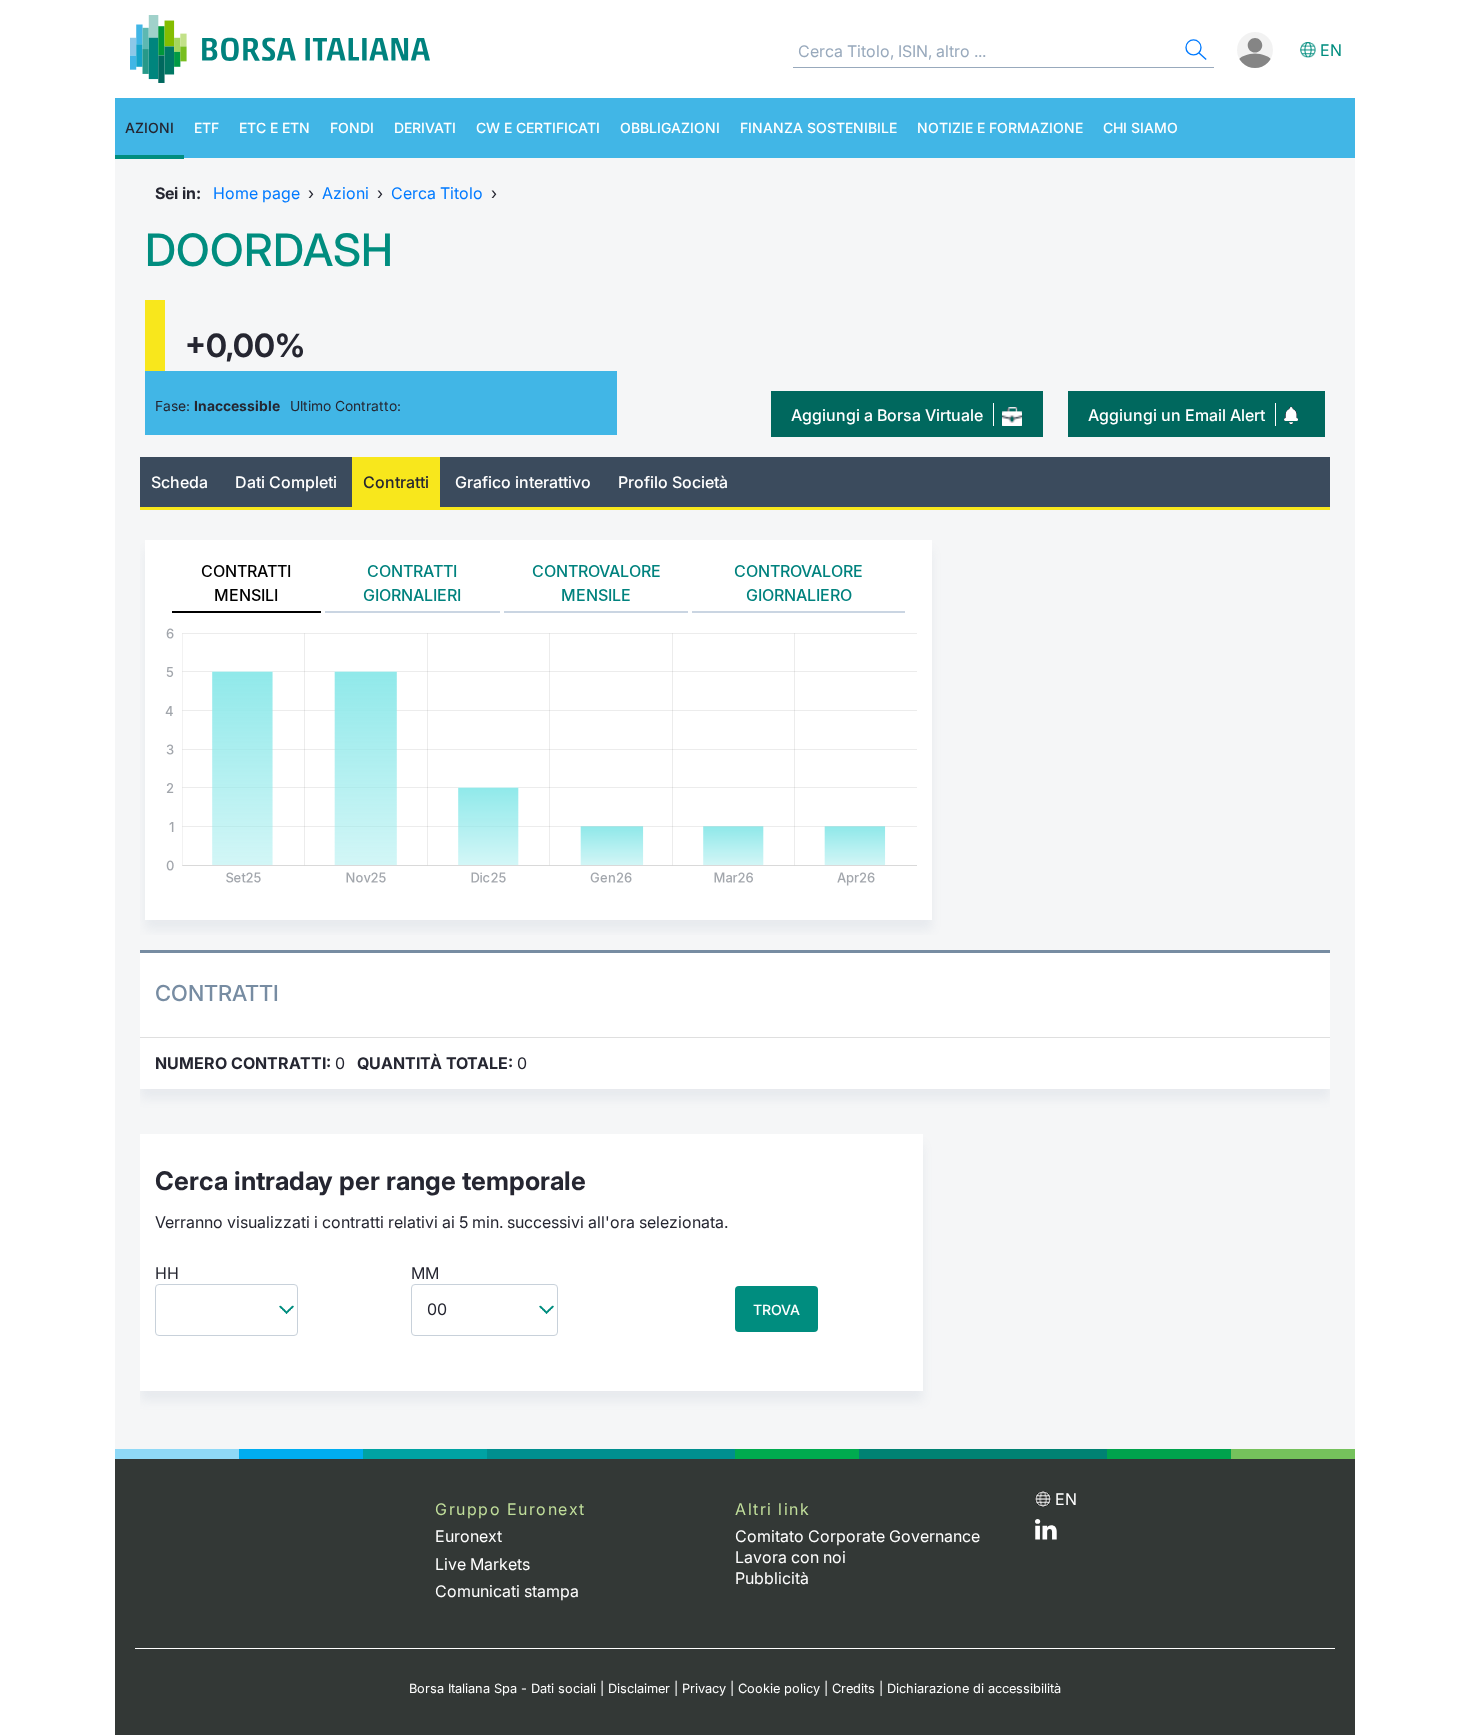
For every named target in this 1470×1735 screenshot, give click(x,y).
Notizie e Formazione (1000, 127)
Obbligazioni (670, 127)
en (1331, 50)
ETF (206, 127)
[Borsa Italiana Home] (280, 49)
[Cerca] (1194, 52)
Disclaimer (639, 1688)
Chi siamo (1140, 127)
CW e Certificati (538, 127)
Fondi (352, 127)
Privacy (704, 1688)
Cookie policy (779, 1688)
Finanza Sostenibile (818, 127)
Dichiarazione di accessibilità (974, 1688)
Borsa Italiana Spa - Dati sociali (502, 1688)
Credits (853, 1688)
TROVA (776, 1309)
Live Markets (482, 1564)
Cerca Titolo (437, 193)
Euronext (468, 1536)
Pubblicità (772, 1578)
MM (425, 1273)
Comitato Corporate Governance (857, 1536)
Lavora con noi (790, 1557)
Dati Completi (286, 482)
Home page (256, 193)
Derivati (425, 127)
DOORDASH (269, 250)
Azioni (149, 127)
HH (167, 1273)
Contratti (396, 482)
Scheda (179, 482)
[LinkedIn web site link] (1046, 1534)
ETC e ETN (274, 127)
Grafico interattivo (523, 482)
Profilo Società (673, 482)
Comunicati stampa (507, 1591)
